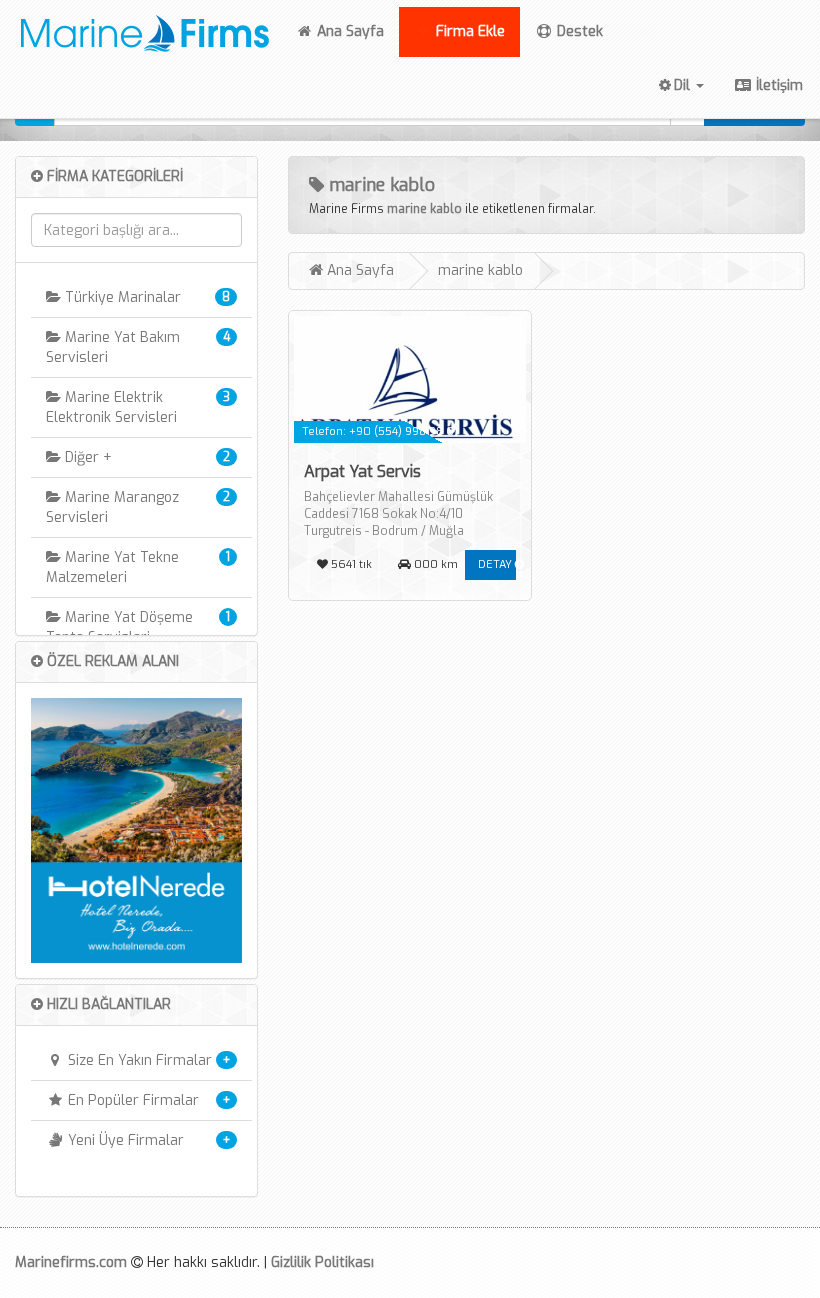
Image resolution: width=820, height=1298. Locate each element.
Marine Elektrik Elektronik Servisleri (111, 407)
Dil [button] (684, 85)
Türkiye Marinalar (121, 297)
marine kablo (424, 209)
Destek (604, 31)
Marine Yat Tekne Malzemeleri (112, 567)
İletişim (777, 85)
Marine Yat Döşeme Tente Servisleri (119, 627)
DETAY (496, 564)
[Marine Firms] (139, 30)
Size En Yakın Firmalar (138, 1060)
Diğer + (86, 457)
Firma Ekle (468, 31)
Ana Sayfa (356, 31)
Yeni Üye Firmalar (124, 1140)
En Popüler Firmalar (131, 1100)
